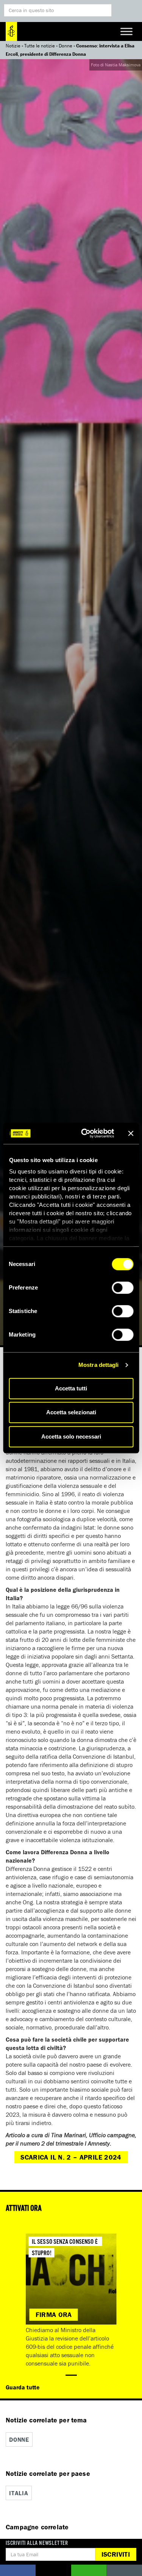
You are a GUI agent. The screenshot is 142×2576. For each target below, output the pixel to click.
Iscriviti (116, 2554)
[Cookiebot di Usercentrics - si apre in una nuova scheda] (85, 1133)
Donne (66, 46)
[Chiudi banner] (131, 1133)
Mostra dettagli (99, 1365)
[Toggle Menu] (126, 31)
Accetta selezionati (71, 1412)
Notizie (13, 46)
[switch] (122, 1288)
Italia (19, 2493)
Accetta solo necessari (71, 1436)
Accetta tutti (71, 1388)
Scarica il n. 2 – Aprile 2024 (71, 2157)
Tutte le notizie (40, 46)
